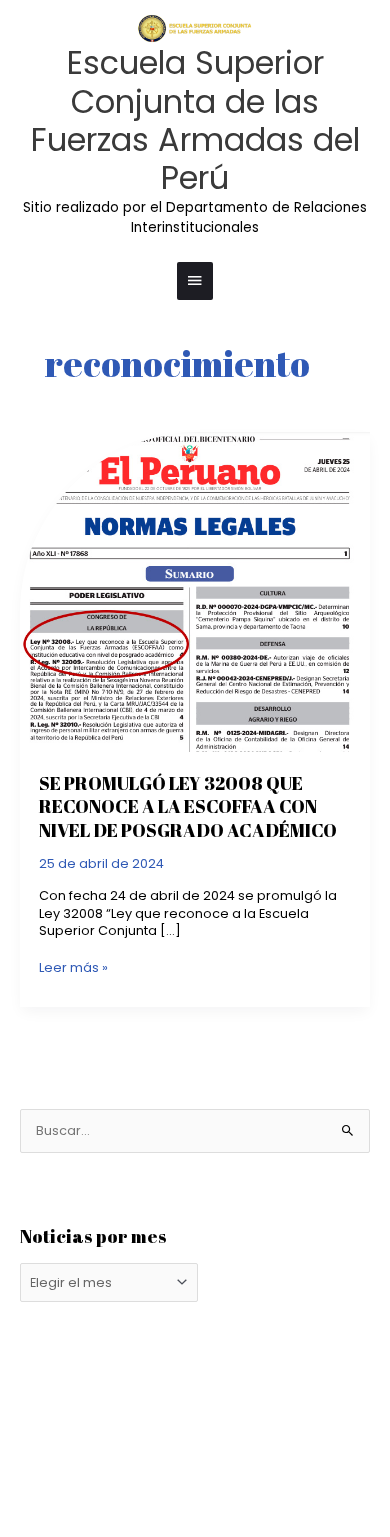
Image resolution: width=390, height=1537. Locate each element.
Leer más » (73, 967)
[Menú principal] (195, 281)
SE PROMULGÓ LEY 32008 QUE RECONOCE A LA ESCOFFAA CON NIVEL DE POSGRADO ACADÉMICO (188, 806)
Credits (250, 1440)
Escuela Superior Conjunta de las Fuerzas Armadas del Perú (195, 120)
